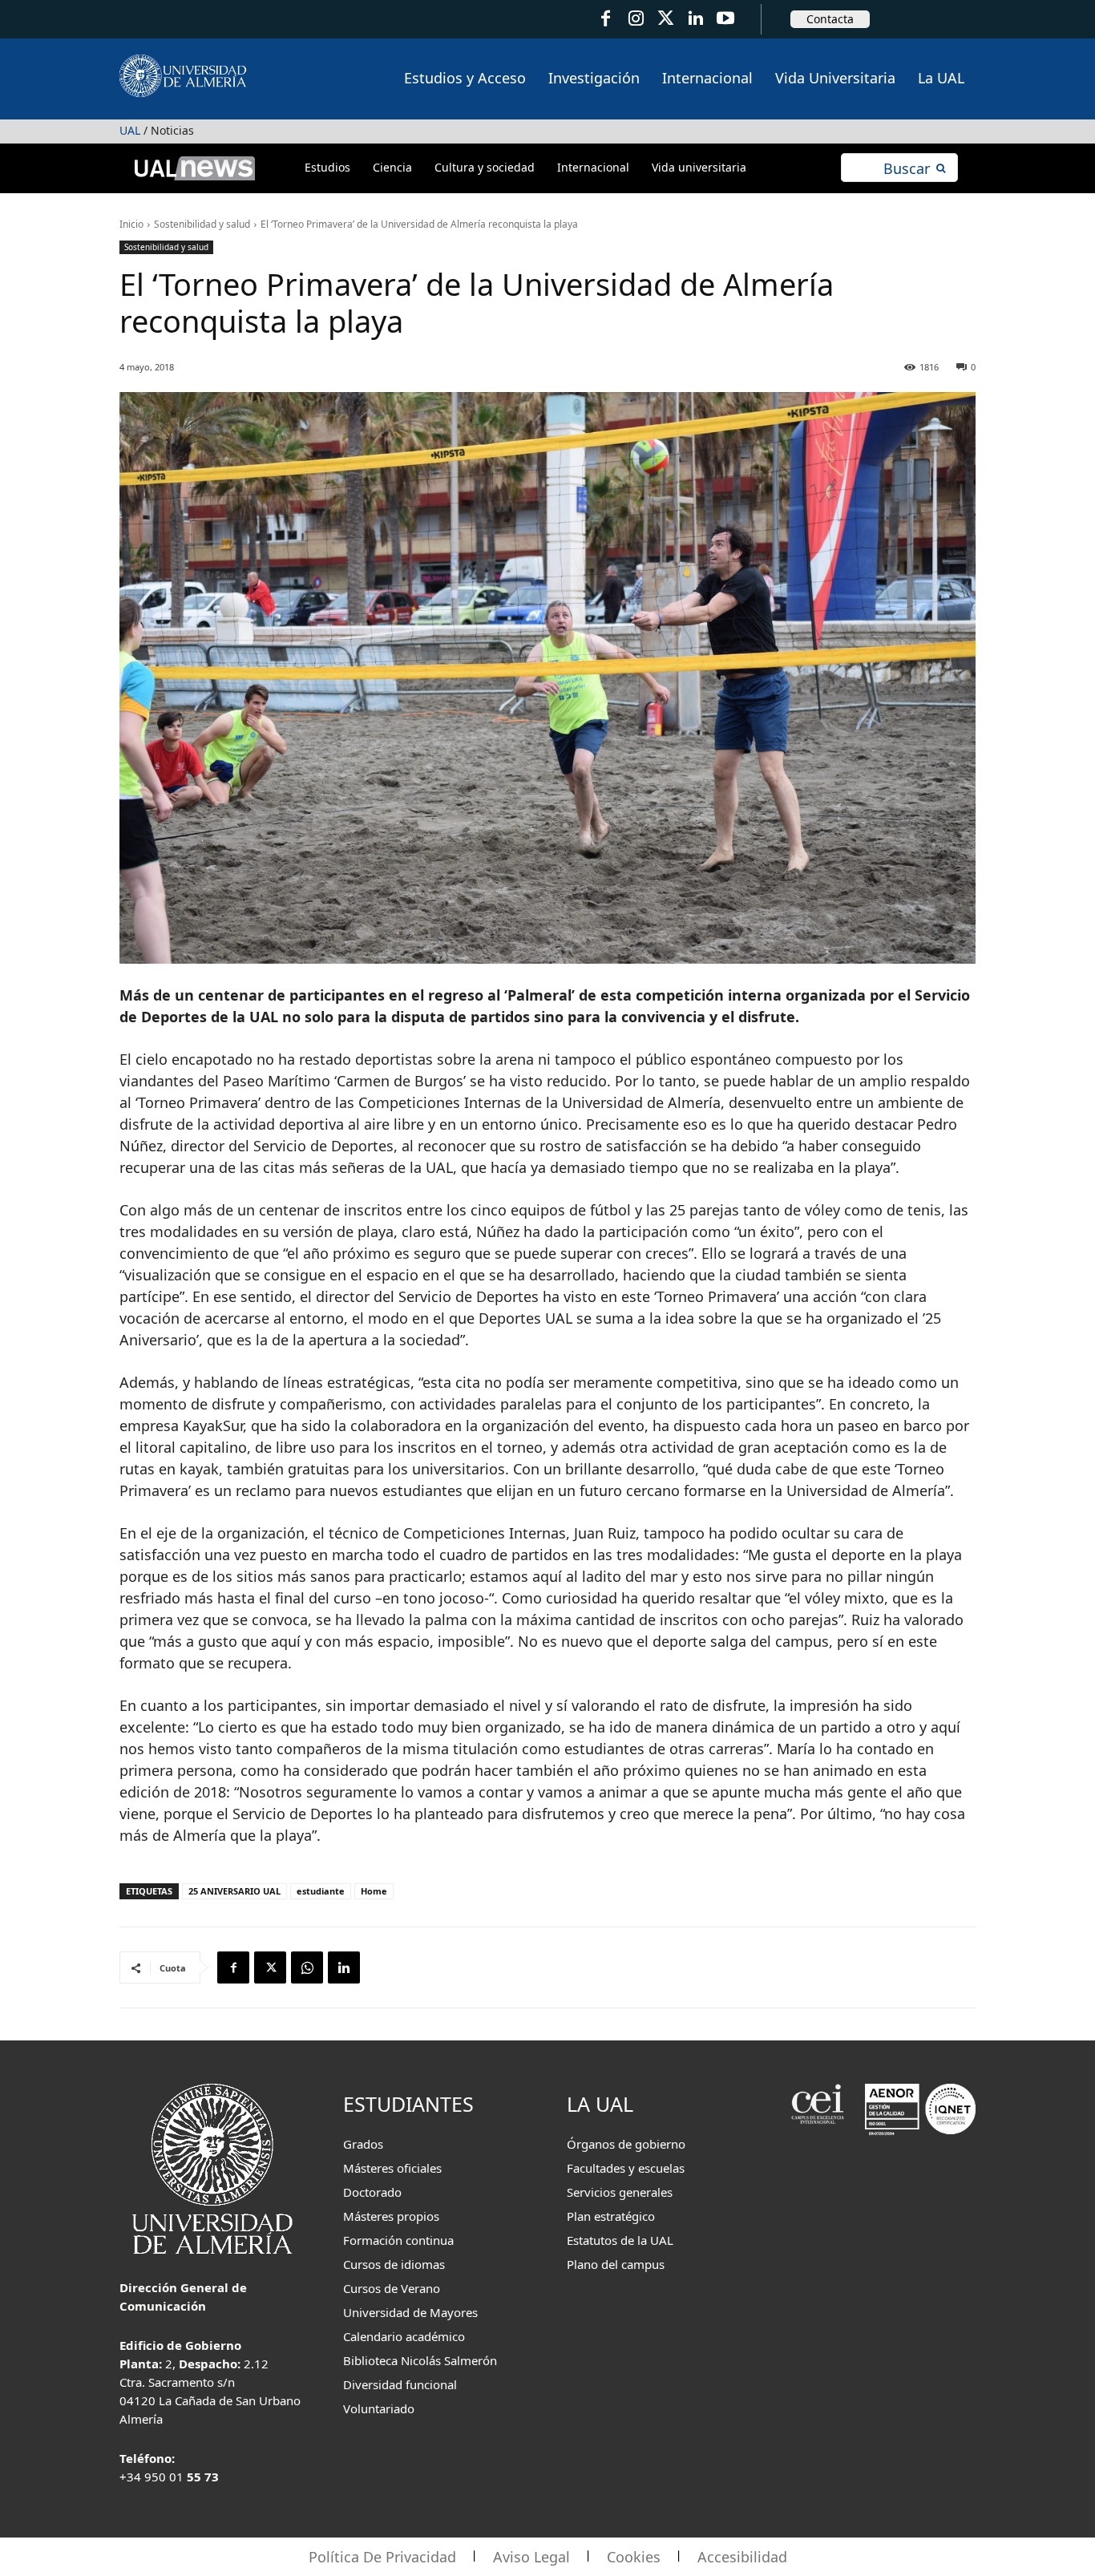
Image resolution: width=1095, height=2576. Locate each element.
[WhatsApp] (307, 1967)
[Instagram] (635, 19)
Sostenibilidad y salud (202, 224)
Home (374, 1891)
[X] (270, 1967)
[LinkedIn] (695, 19)
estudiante (321, 1891)
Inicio (131, 224)
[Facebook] (606, 19)
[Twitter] (666, 19)
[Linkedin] (344, 1967)
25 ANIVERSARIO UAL (234, 1891)
